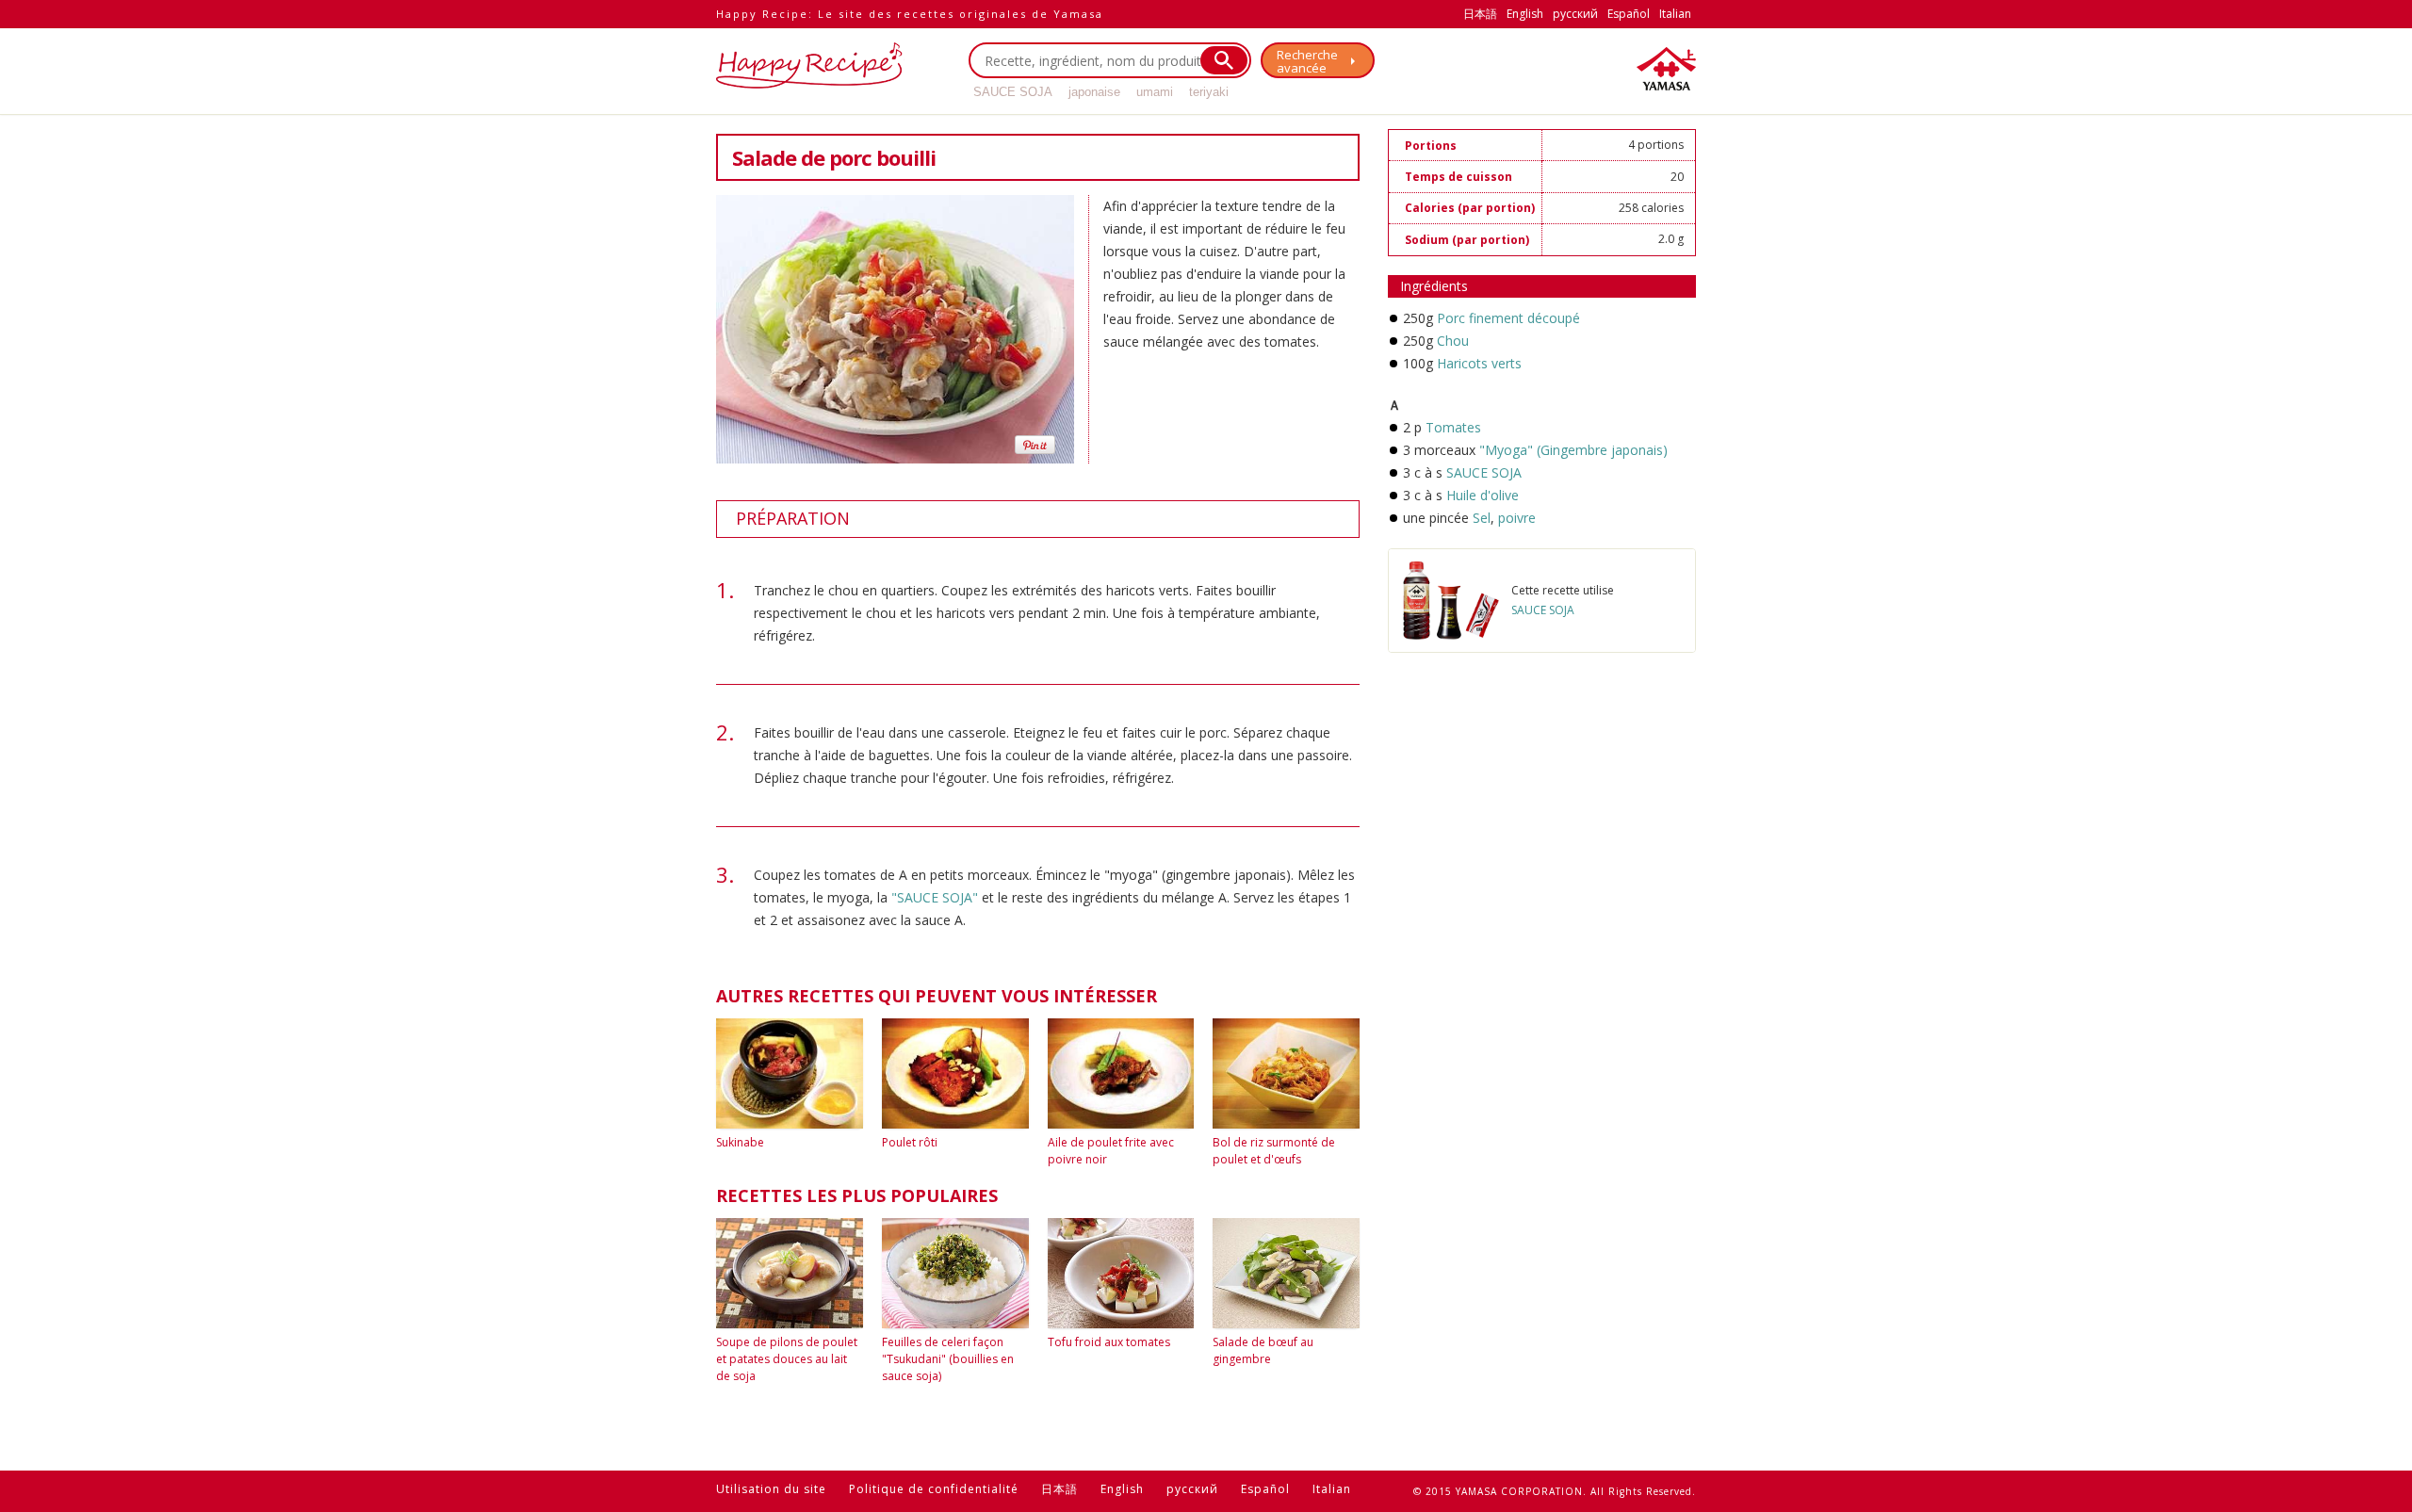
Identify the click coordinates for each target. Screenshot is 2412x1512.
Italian (1675, 14)
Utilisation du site (771, 1489)
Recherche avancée (1307, 61)
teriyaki (1209, 92)
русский (1575, 14)
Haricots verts (1479, 363)
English (1525, 14)
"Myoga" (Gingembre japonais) (1573, 450)
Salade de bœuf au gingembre (1263, 1350)
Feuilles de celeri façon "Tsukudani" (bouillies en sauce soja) (948, 1359)
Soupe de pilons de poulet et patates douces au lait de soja (787, 1359)
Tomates (1453, 427)
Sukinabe (740, 1142)
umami (1155, 92)
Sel (1482, 518)
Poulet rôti (910, 1142)
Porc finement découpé (1508, 318)
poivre (1515, 518)
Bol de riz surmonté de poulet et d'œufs (1274, 1151)
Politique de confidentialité (934, 1489)
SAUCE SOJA (1013, 92)
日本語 (1480, 14)
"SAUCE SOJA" (935, 897)
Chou (1453, 341)
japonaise (1094, 92)
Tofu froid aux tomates (1109, 1342)
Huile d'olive (1483, 495)
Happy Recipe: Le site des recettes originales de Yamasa (910, 14)
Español (1629, 14)
